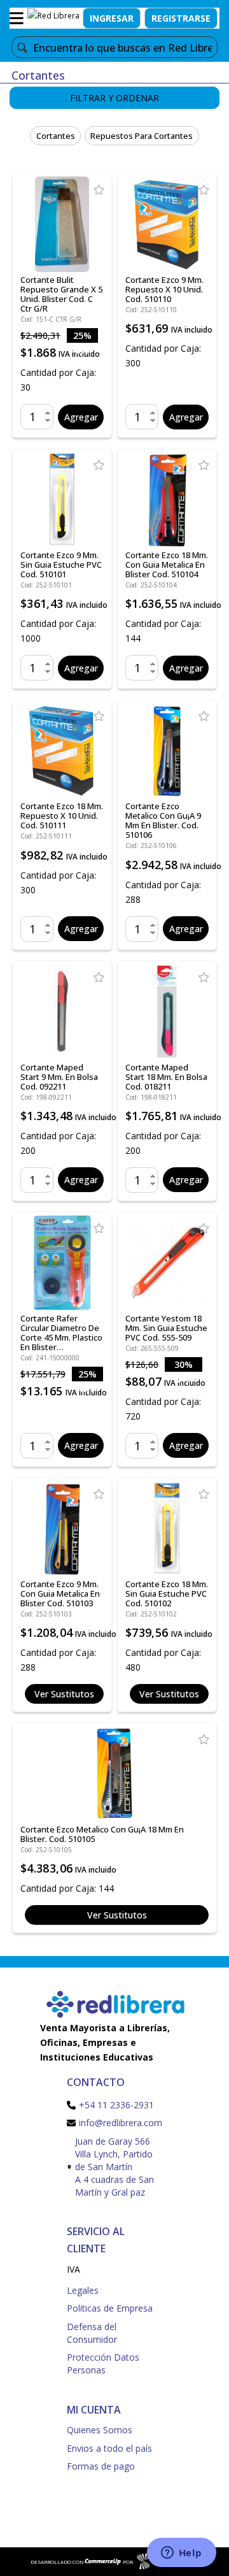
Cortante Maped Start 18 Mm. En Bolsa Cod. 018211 (166, 1077)
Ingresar (112, 18)
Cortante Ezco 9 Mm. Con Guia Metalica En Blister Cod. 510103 (60, 1594)
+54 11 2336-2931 (116, 2105)
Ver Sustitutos (64, 1694)
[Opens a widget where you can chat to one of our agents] (181, 2554)
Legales (83, 2290)
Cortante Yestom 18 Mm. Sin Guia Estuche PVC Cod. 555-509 (166, 1328)
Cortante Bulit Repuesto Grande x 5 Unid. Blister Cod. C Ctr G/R (61, 294)
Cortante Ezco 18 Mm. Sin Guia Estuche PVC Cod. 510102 (167, 1594)
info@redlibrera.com (121, 2123)
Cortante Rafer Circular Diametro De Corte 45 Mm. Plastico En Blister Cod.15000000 (61, 1337)
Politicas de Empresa (110, 2308)
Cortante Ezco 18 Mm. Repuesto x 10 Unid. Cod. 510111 (62, 816)
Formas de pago (101, 2466)
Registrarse (181, 18)
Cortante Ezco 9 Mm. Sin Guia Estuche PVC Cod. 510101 (61, 565)
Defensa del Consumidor (92, 2333)
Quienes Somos (100, 2430)
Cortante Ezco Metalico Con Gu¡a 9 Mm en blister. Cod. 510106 (163, 820)
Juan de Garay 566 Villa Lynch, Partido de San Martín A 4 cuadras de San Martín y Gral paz (114, 2167)
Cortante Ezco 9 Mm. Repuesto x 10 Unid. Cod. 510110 (164, 289)
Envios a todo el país (109, 2448)
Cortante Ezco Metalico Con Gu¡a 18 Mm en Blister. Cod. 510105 (102, 1834)
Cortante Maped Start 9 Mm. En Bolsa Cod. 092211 (59, 1077)
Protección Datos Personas (103, 2364)
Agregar (81, 417)
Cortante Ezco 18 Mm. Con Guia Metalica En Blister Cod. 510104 (167, 565)
